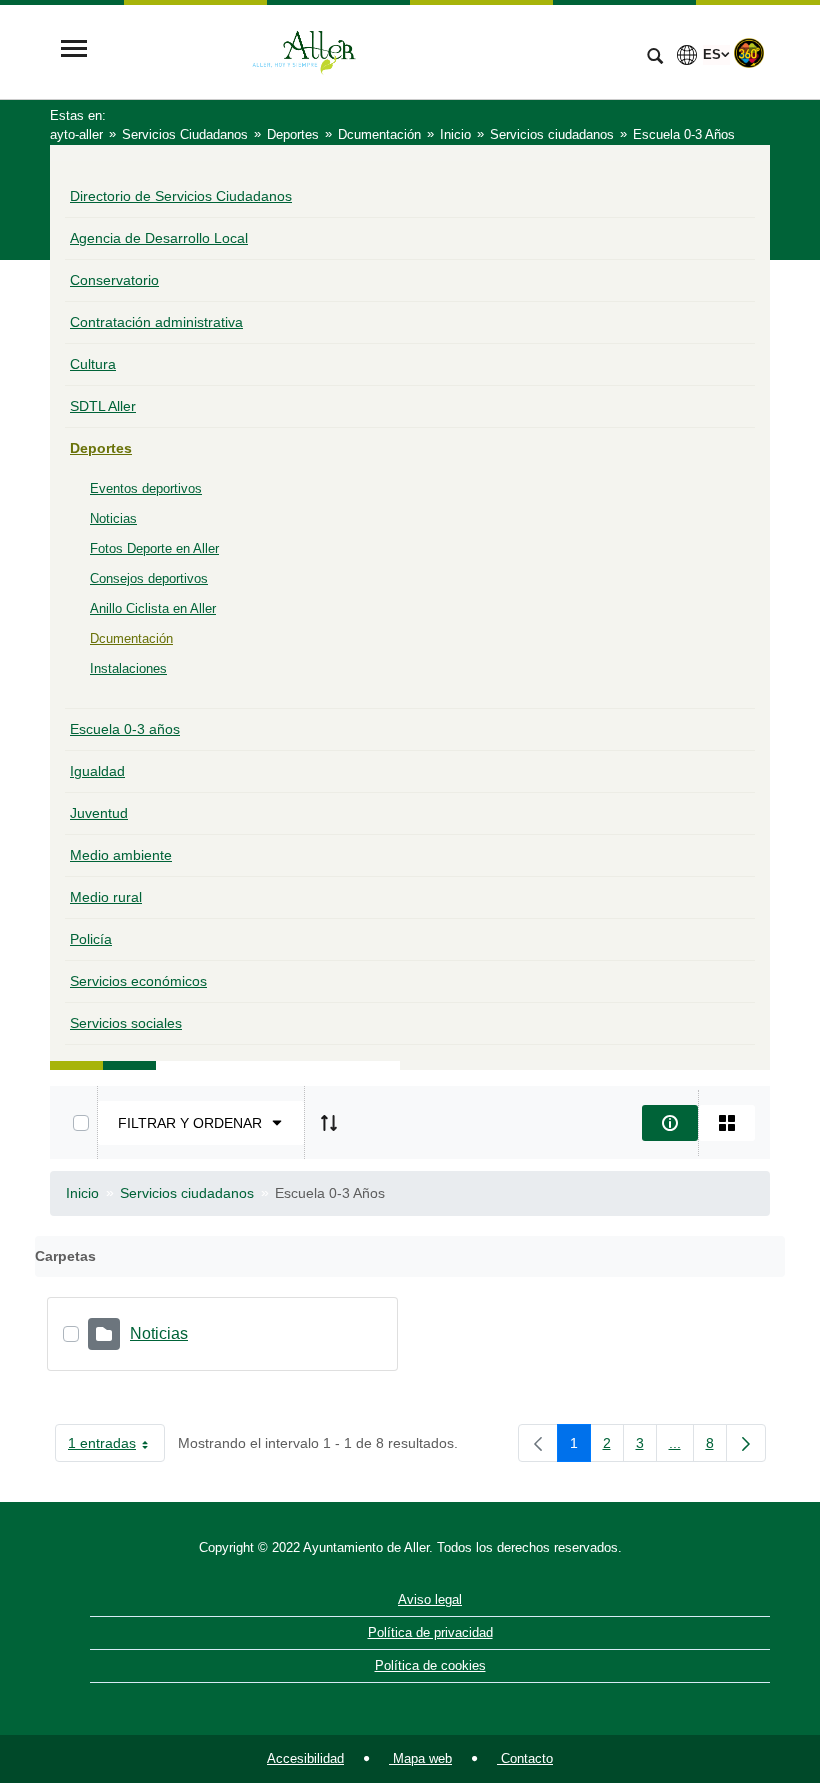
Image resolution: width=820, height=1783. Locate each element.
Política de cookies (430, 1665)
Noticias (113, 518)
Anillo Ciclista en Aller (153, 608)
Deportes (101, 448)
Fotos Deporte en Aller (154, 548)
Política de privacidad (430, 1632)
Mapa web (420, 1758)
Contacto (525, 1758)
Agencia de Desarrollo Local (159, 238)
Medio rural (106, 897)
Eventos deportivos (146, 488)
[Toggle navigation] (74, 50)
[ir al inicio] (740, 1663)
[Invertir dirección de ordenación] (329, 1123)
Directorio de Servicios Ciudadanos (181, 196)
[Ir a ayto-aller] (365, 50)
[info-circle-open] (670, 1123)
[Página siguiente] (746, 1443)
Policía (91, 939)
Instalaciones (128, 668)
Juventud (99, 813)
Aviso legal (430, 1599)
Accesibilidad (305, 1758)
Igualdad (97, 771)
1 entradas (116, 1447)
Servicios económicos (138, 981)
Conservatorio (114, 280)
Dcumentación (131, 638)
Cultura (93, 364)
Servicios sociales (126, 1023)
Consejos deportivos (149, 578)
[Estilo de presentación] (727, 1123)
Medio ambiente (121, 855)
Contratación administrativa (156, 322)
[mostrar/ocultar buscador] (655, 58)
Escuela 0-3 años (125, 729)
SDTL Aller (103, 406)
